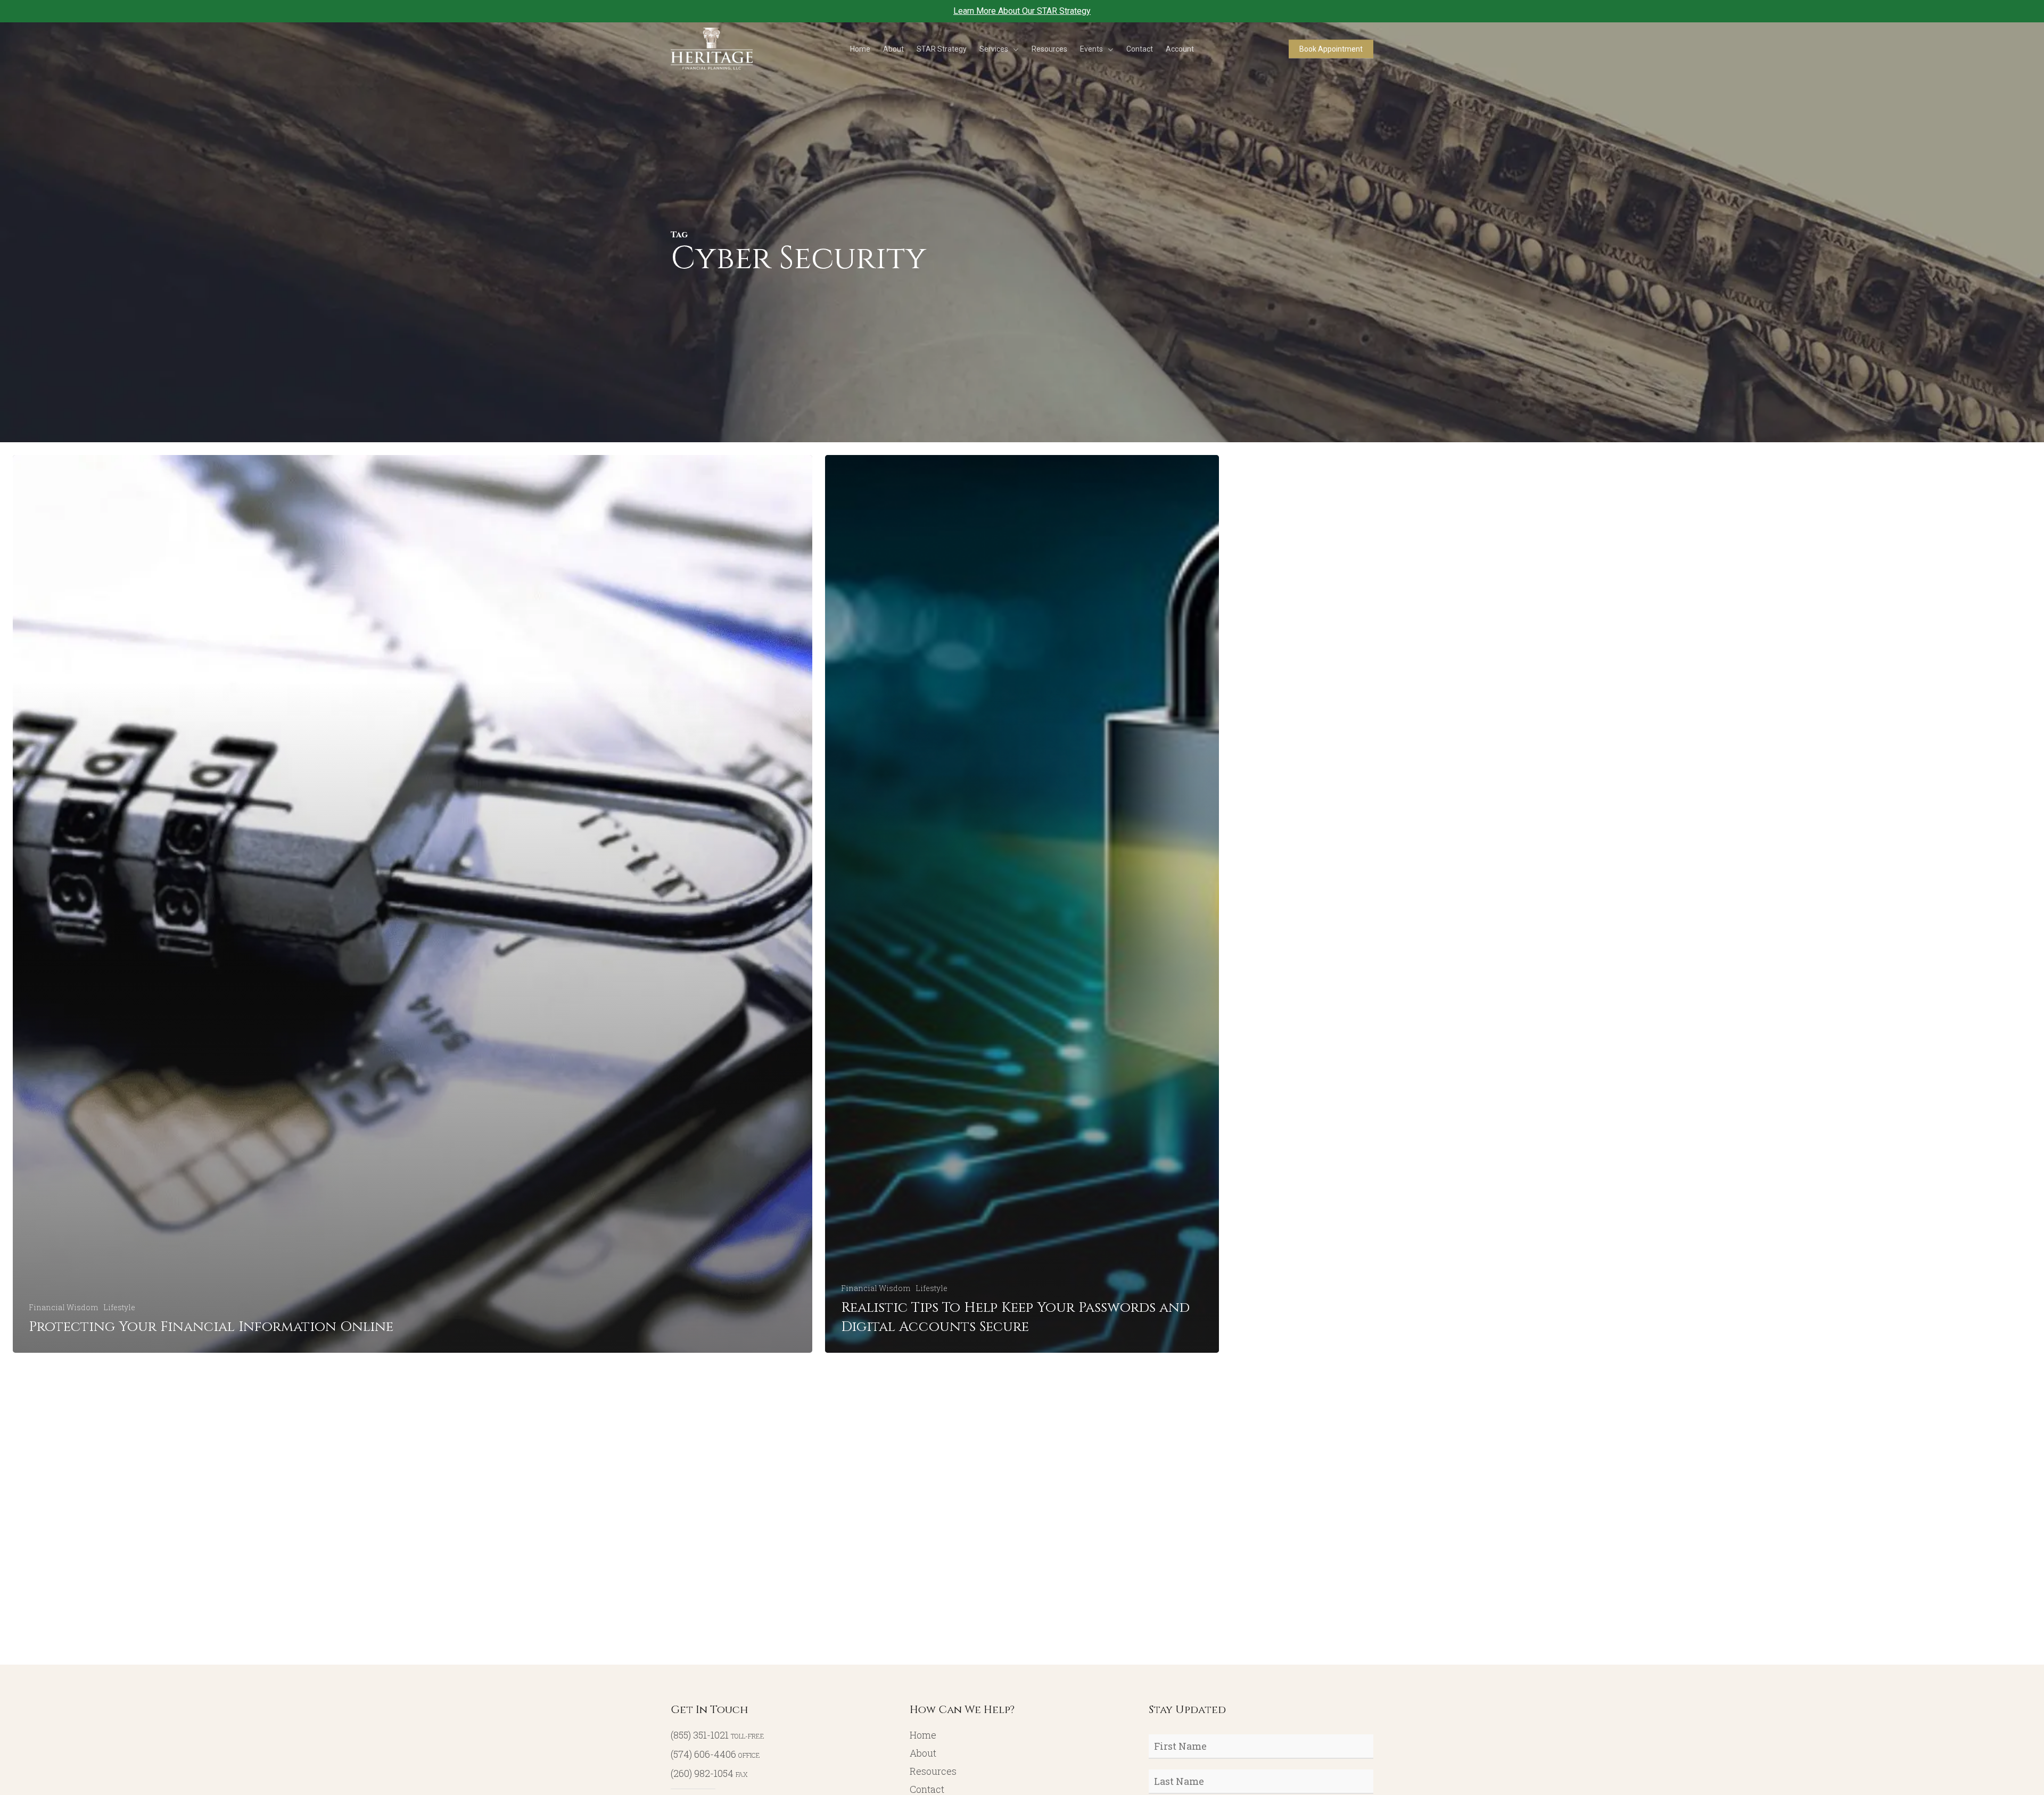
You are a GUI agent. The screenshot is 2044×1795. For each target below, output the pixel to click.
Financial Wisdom (63, 1307)
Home (923, 1735)
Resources (933, 1771)
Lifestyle (119, 1307)
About (923, 1753)
